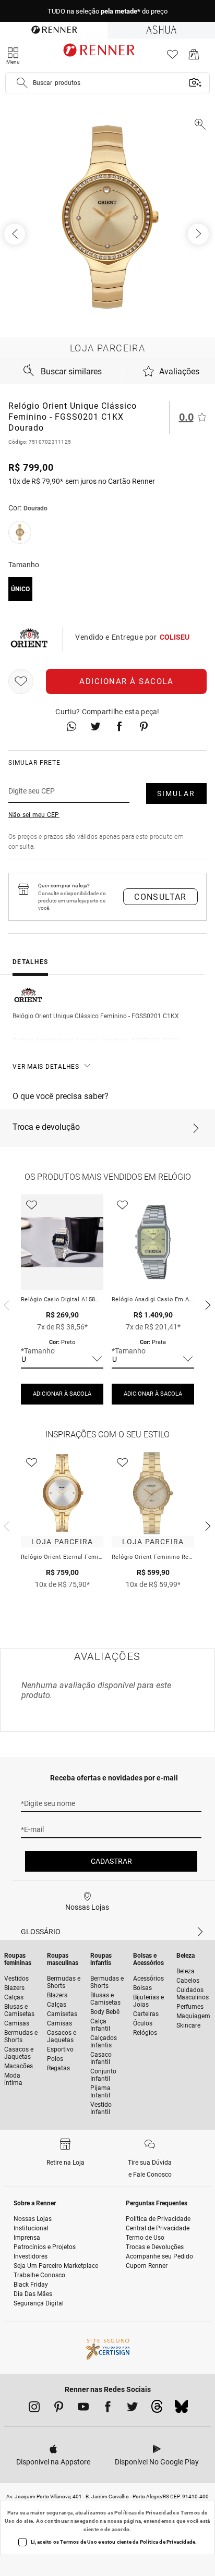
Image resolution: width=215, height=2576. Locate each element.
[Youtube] (83, 2409)
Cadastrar (111, 1861)
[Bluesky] (181, 2409)
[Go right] (199, 234)
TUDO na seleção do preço (107, 11)
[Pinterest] (59, 2409)
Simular (176, 793)
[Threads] (157, 2409)
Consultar (160, 897)
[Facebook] (108, 2409)
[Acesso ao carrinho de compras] (194, 57)
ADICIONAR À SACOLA (62, 1394)
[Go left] (16, 234)
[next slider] (5, 1304)
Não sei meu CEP (34, 815)
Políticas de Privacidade (145, 2513)
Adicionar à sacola (126, 681)
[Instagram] (34, 2409)
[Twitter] (132, 2409)
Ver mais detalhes (46, 1067)
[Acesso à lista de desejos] (172, 57)
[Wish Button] (21, 681)
